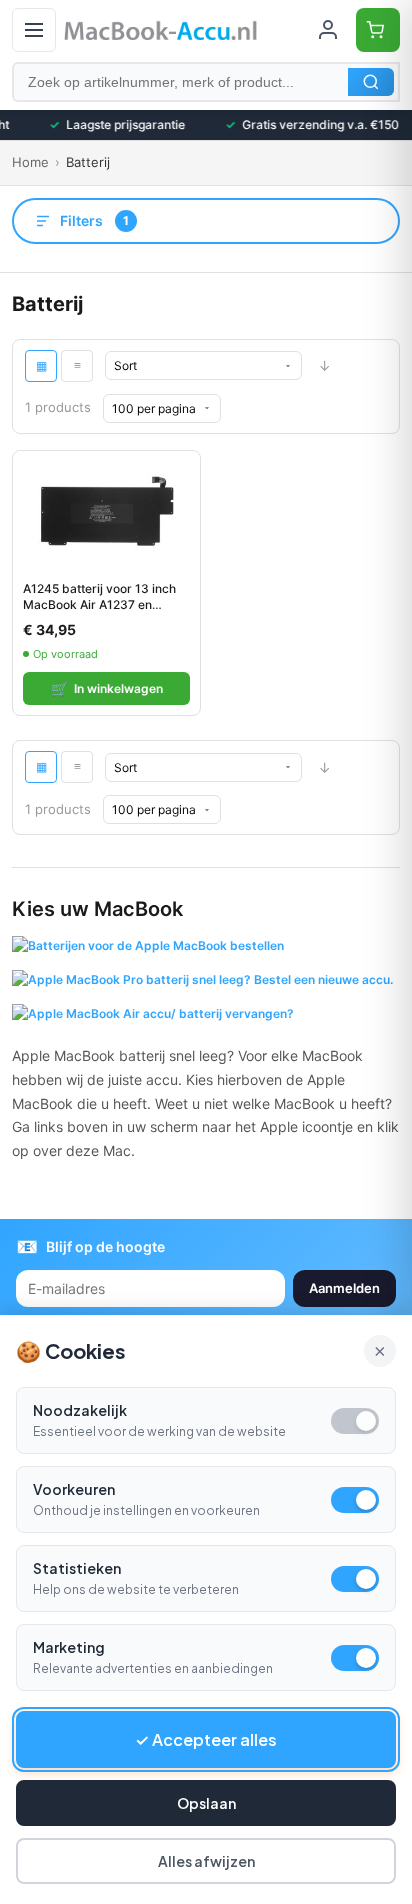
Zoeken (371, 82)
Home (30, 162)
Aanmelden (344, 1288)
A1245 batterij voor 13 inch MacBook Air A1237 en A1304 (99, 597)
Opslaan (206, 1803)
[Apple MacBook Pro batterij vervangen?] (202, 977)
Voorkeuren (74, 1489)
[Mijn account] (328, 30)
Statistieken (77, 1568)
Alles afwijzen (206, 1861)
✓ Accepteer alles (206, 1739)
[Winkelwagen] (378, 30)
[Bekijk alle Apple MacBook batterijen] (148, 945)
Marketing (69, 1647)
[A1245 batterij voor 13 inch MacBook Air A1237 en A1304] (106, 511)
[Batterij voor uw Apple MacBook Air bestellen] (153, 1011)
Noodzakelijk (80, 1410)
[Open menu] (34, 30)
